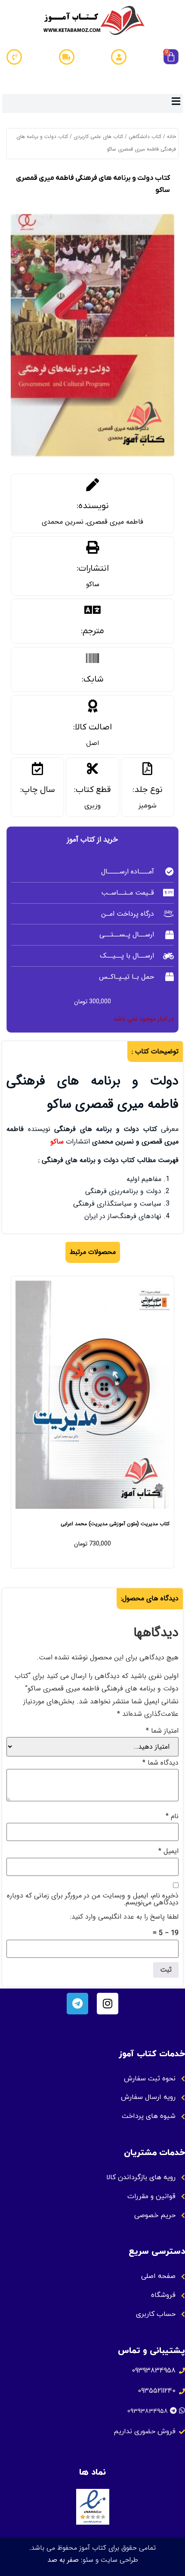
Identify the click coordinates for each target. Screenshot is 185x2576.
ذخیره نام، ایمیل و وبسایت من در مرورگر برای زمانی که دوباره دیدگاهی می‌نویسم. (93, 1899)
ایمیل (168, 1851)
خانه (171, 137)
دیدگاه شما (160, 1763)
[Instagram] (108, 2004)
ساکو (93, 584)
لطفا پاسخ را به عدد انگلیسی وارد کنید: (124, 1917)
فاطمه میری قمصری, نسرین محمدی (92, 522)
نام (172, 1816)
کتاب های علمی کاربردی (98, 137)
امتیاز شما (162, 1731)
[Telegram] (77, 2004)
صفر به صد (63, 2560)
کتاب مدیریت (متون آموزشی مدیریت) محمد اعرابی (115, 1524)
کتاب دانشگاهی (145, 137)
